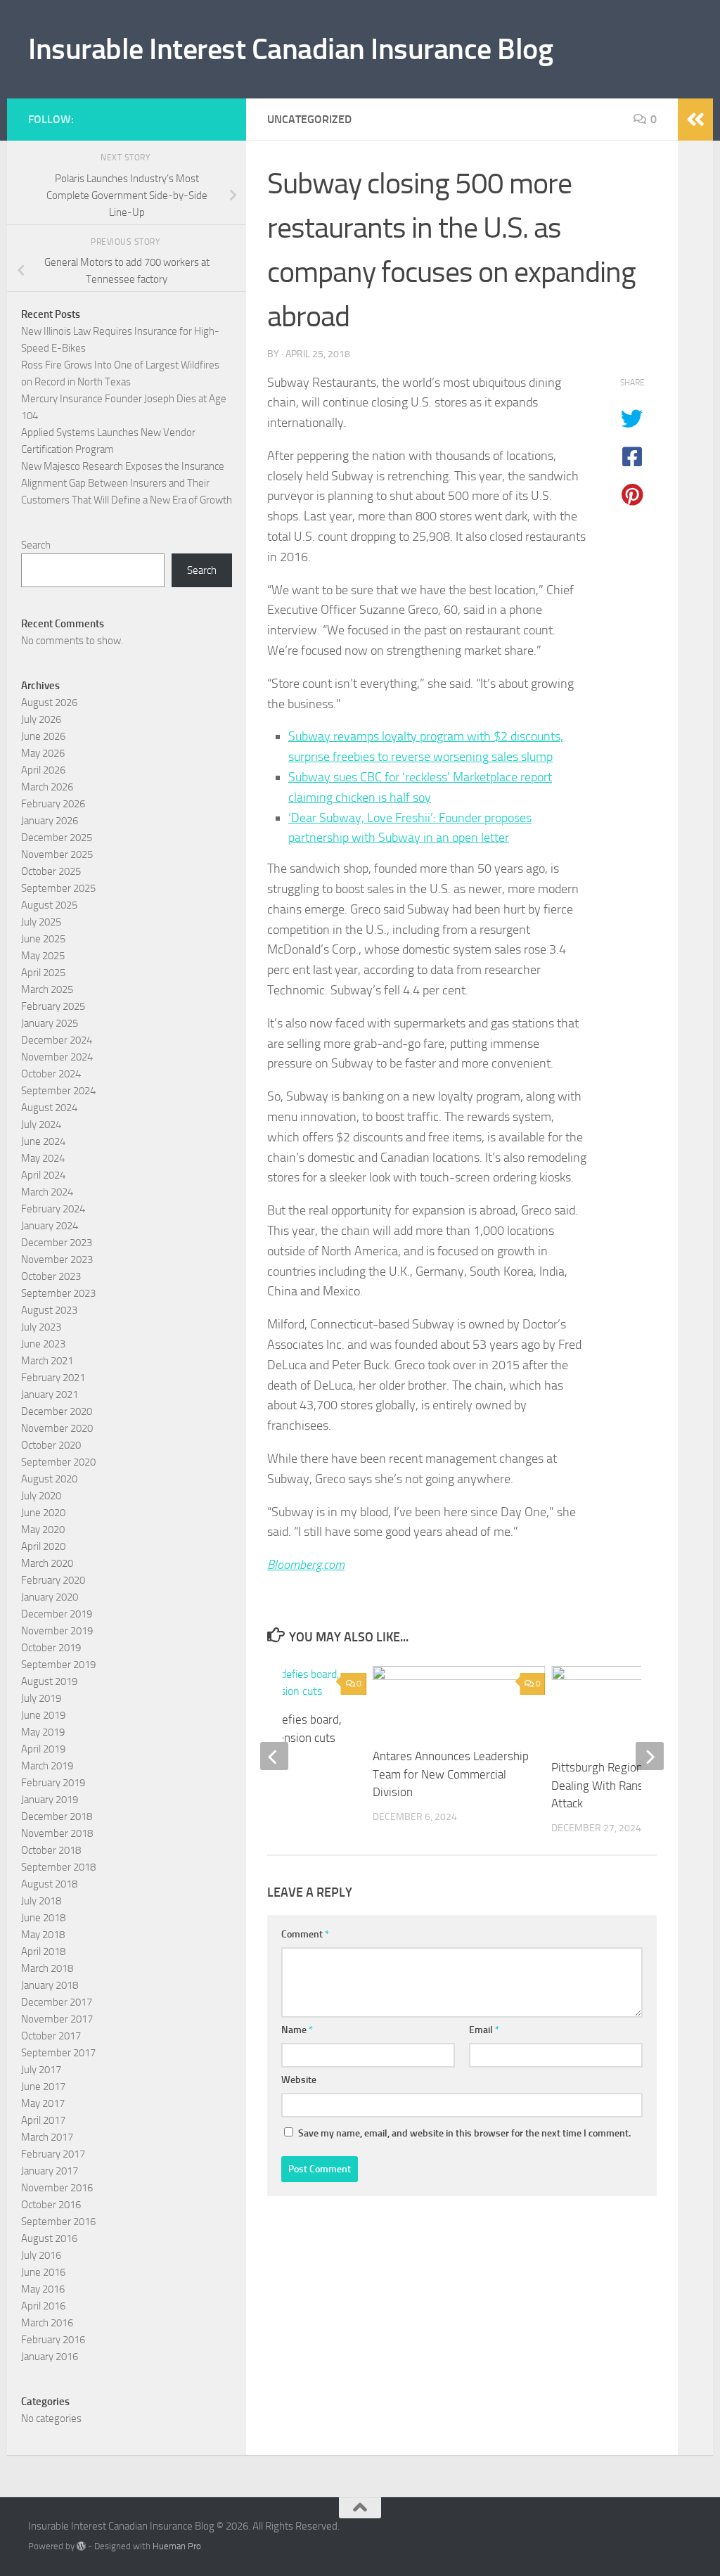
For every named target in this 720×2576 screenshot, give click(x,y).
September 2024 (58, 1091)
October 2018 (51, 1850)
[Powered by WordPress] (81, 2546)
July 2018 (41, 1901)
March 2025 (47, 989)
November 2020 (57, 1428)
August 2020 (49, 1479)
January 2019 (50, 1800)
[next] (650, 1756)
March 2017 (47, 2137)
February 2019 (53, 1783)
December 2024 (57, 1040)
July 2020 (41, 1496)
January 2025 (50, 1023)
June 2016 (43, 2272)
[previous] (274, 1756)
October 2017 (51, 2036)
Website (299, 2080)
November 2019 (57, 1631)
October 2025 (51, 871)
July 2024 (41, 1124)
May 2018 (43, 1935)
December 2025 (57, 838)
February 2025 (53, 1006)
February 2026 (53, 804)
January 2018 (50, 1985)
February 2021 (53, 1378)
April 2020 (43, 1546)
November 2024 (57, 1057)
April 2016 (43, 2306)
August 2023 (49, 1310)
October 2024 (51, 1074)
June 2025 (43, 939)
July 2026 (41, 719)
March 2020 (47, 1563)
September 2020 (58, 1462)
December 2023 (57, 1243)
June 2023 (43, 1344)
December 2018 (57, 1816)
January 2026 (50, 821)
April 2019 (43, 1749)
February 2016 (53, 2340)
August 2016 (49, 2238)
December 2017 (57, 2002)
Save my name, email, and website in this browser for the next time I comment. (464, 2133)
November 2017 (57, 2019)
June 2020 (43, 1513)
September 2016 (58, 2222)
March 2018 (47, 1968)
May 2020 (43, 1530)
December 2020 (57, 1411)
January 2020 (50, 1597)
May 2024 (43, 1158)
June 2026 (43, 736)
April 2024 (43, 1175)
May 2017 (43, 2103)
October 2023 (51, 1276)
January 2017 (50, 2171)
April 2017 (43, 2120)
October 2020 (51, 1445)
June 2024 (43, 1141)
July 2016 (41, 2255)
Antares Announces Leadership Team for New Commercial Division (451, 1774)
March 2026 (47, 787)
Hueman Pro (177, 2546)
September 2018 (58, 1867)
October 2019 (51, 1648)
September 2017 (58, 2053)
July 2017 (41, 2070)
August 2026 (49, 703)
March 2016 (47, 2323)
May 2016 (43, 2289)
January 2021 (50, 1395)
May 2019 (43, 1732)
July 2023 (41, 1327)
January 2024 (50, 1226)
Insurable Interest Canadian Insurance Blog (290, 49)
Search (36, 545)
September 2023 (58, 1293)
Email (484, 2030)
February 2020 (53, 1580)
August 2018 (49, 1884)
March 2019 (47, 1766)
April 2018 (43, 1952)
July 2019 (41, 1698)
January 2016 (50, 2357)
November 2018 (57, 1833)
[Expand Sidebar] (695, 120)
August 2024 (49, 1108)
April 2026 (43, 770)
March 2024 (47, 1192)
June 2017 (43, 2087)
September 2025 (58, 888)
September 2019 (58, 1665)
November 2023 (57, 1260)
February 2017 (53, 2154)
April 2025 (43, 973)
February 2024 (53, 1209)
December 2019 (57, 1614)
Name (297, 2030)
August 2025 (49, 905)
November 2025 (57, 854)
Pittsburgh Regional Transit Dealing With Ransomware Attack (620, 1785)
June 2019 (43, 1715)
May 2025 (43, 956)
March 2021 (47, 1361)
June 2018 (43, 1918)
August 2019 (49, 1681)
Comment (305, 1934)
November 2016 (57, 2188)
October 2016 (51, 2205)
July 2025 (41, 922)
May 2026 (43, 753)
